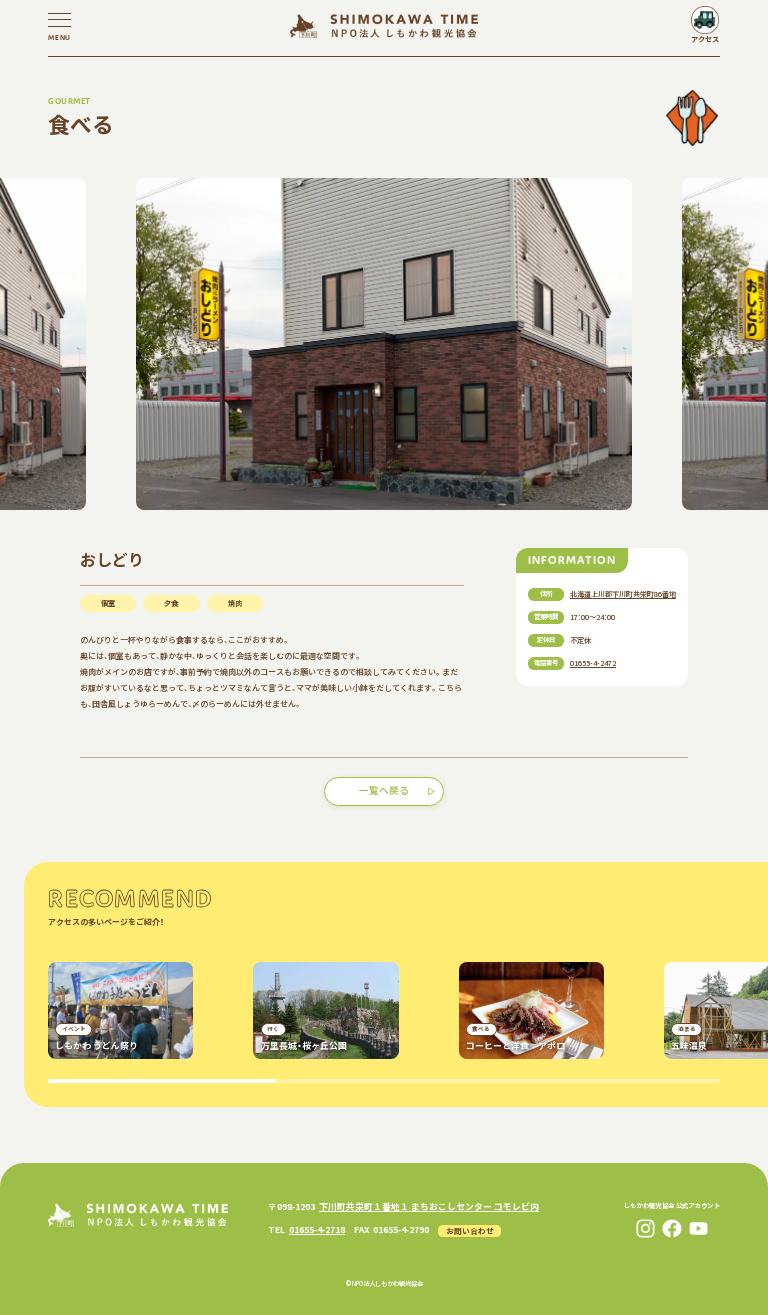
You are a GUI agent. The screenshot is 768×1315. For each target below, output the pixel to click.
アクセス (705, 39)
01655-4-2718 (317, 1229)
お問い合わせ (470, 1230)
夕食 (171, 603)
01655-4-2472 (593, 663)
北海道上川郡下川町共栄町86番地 (623, 594)
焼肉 (235, 603)
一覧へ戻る (384, 790)
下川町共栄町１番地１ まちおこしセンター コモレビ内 (429, 1206)
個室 (108, 603)
